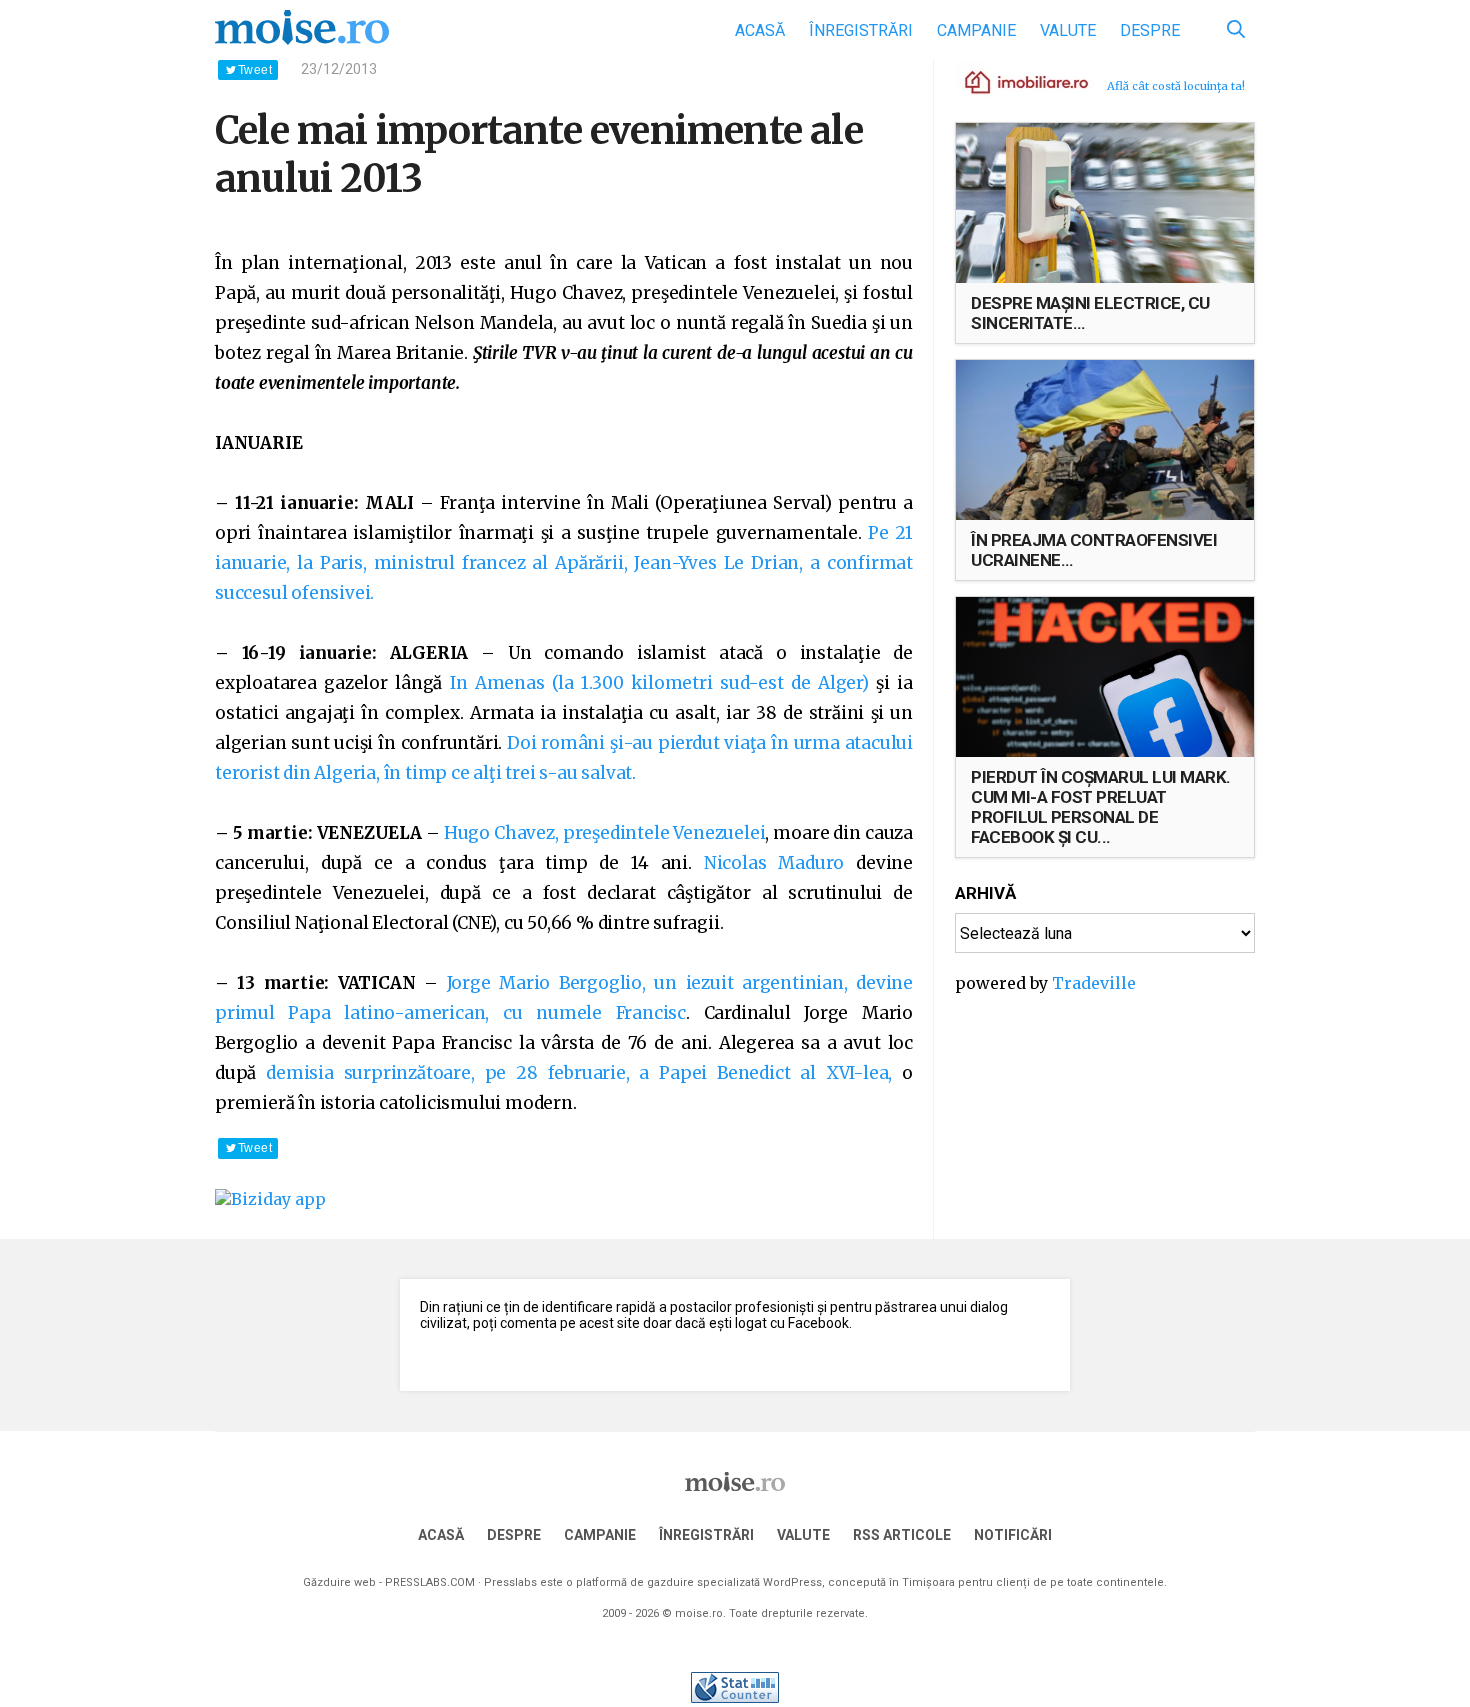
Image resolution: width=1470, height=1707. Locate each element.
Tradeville (1094, 983)
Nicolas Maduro (774, 863)
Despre (1150, 30)
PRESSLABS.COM (430, 1582)
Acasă (760, 30)
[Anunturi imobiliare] (1015, 81)
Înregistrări (861, 30)
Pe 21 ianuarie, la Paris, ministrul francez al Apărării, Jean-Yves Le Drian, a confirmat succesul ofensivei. (564, 563)
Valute (1068, 30)
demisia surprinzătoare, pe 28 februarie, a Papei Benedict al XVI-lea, (574, 1073)
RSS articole (902, 1535)
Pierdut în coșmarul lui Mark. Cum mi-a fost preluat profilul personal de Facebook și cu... (1101, 807)
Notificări (1013, 1535)
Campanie (976, 30)
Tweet (255, 70)
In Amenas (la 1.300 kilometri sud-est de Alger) (659, 683)
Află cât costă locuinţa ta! (1176, 86)
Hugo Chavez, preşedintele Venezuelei (605, 833)
